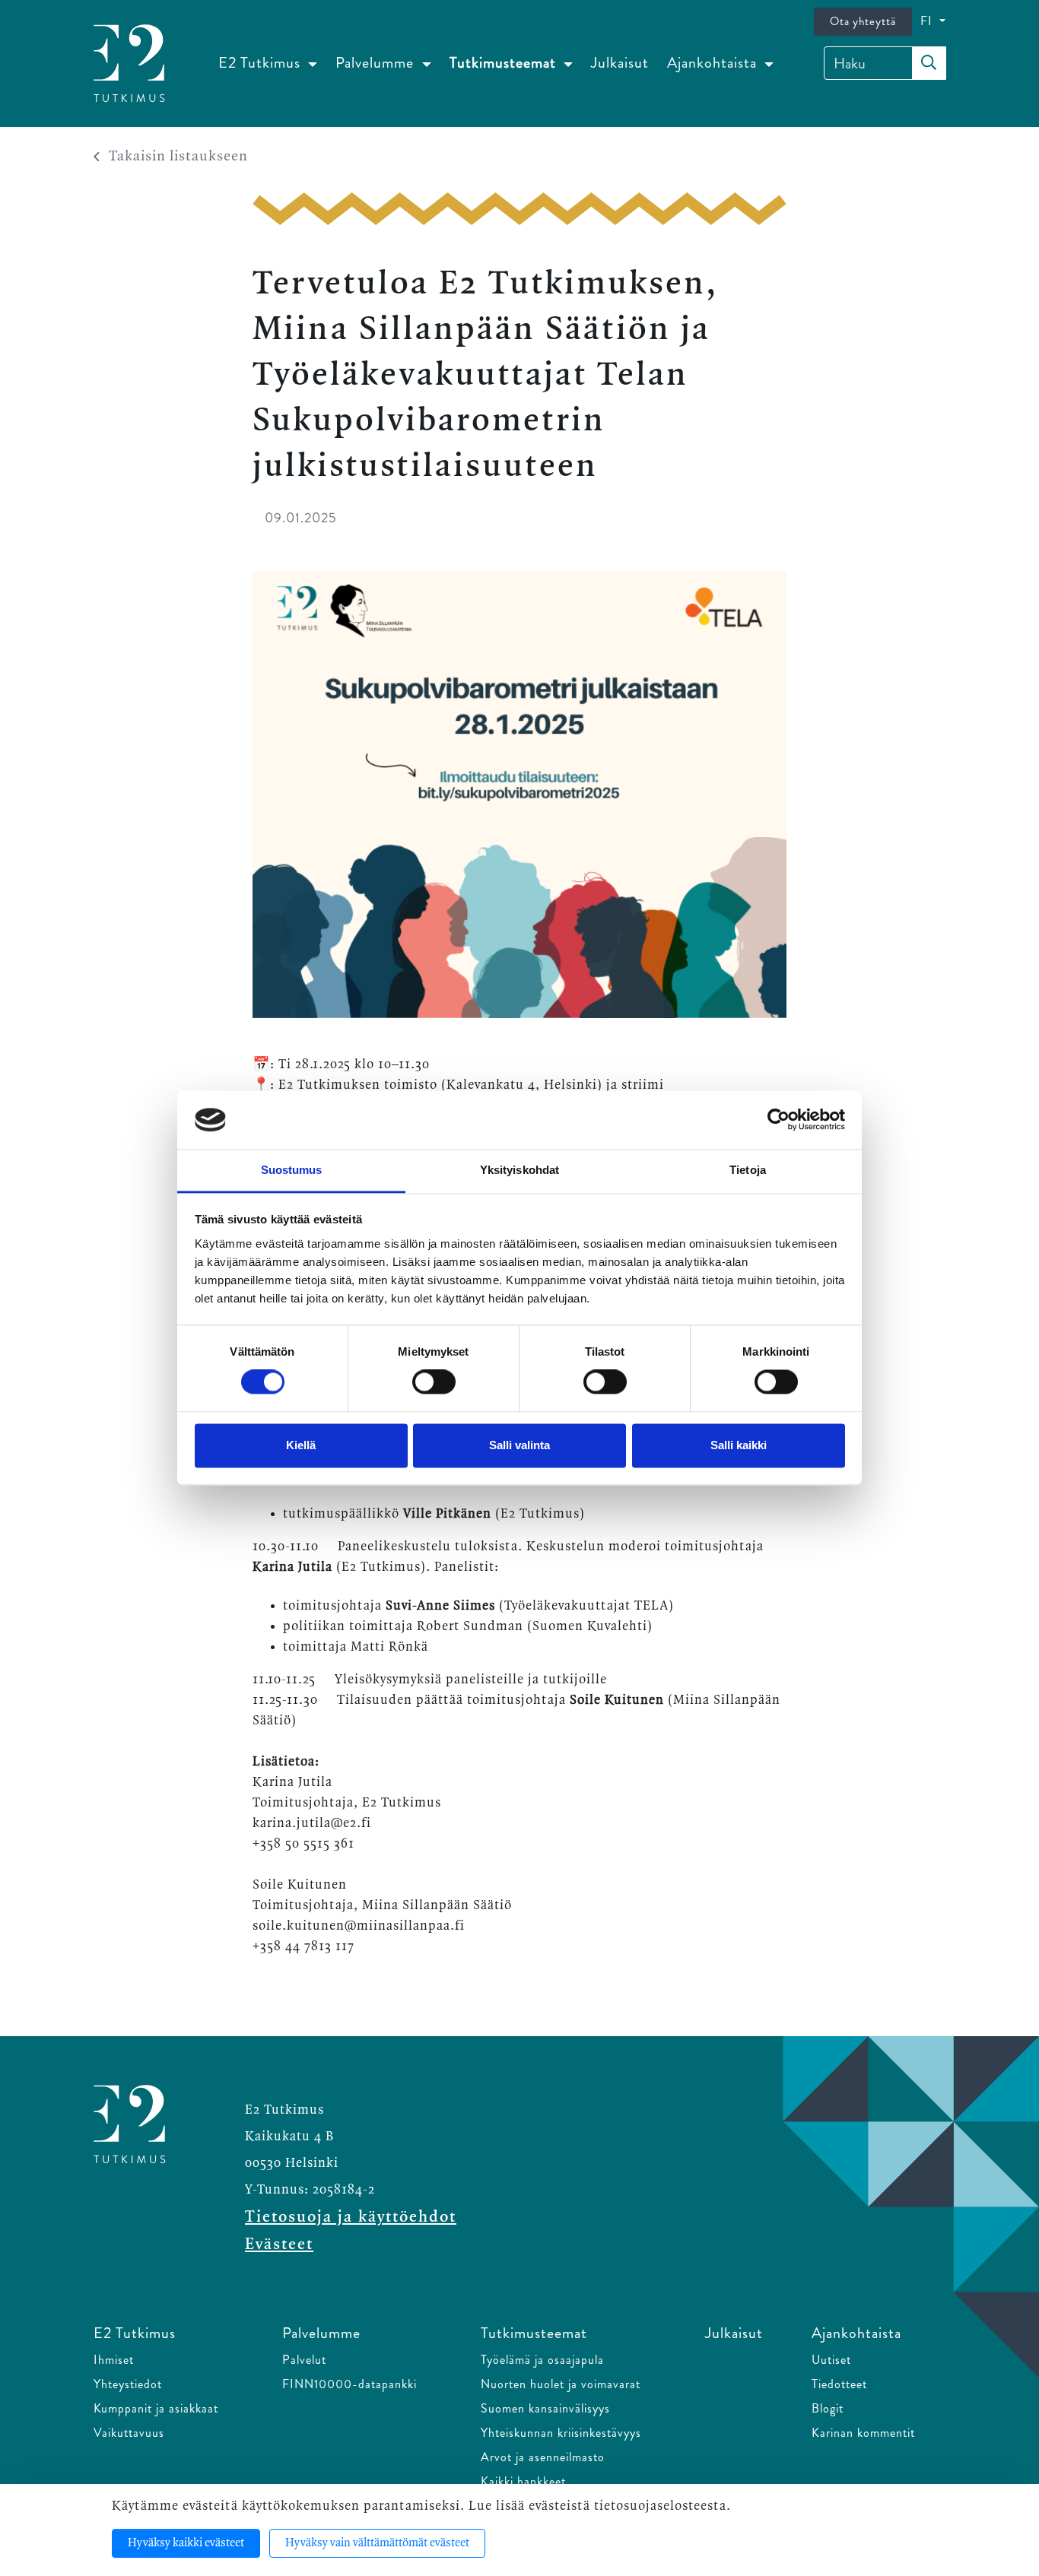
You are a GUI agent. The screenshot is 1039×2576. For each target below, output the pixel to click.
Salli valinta (519, 1445)
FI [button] (928, 21)
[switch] (434, 1382)
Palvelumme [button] (377, 63)
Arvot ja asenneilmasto (543, 2457)
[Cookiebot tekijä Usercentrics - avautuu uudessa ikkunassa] (778, 1120)
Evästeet (279, 2244)
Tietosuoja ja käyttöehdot (351, 2217)
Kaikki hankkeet (523, 2481)
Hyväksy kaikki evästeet (186, 2543)
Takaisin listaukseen (178, 157)
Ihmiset (114, 2360)
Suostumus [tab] (292, 1170)
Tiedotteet (839, 2384)
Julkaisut (620, 63)
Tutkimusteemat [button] (505, 63)
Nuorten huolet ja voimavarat (561, 2384)
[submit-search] (929, 63)
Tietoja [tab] (748, 1170)
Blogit (828, 2408)
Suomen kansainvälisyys (545, 2408)
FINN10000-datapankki (350, 2384)
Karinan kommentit (863, 2433)
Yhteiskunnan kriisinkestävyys (561, 2433)
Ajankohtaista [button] (714, 63)
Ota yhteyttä (863, 21)
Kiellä (301, 1445)
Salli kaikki (739, 1445)
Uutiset (831, 2360)
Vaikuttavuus (129, 2433)
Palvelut (304, 2360)
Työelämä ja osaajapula (542, 2360)
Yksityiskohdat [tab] (519, 1170)
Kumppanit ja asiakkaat (156, 2408)
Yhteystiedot (128, 2384)
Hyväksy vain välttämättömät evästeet (377, 2543)
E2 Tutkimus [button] (261, 63)
